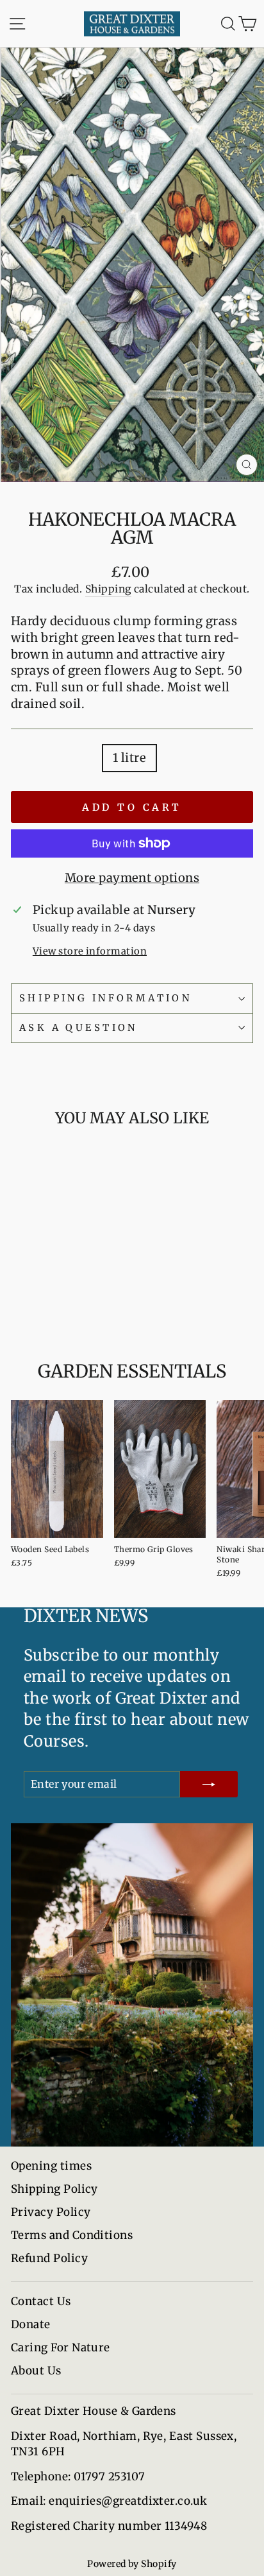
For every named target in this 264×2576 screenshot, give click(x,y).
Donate (31, 2324)
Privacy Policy (51, 2212)
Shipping (108, 589)
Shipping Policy (54, 2189)
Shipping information (105, 998)
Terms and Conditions (72, 2235)
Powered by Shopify (132, 2564)
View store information (90, 951)
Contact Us (41, 2301)
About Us (36, 2371)
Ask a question (78, 1028)
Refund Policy (49, 2258)
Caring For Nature (61, 2347)
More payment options (132, 878)
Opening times (51, 2166)
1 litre (129, 758)
